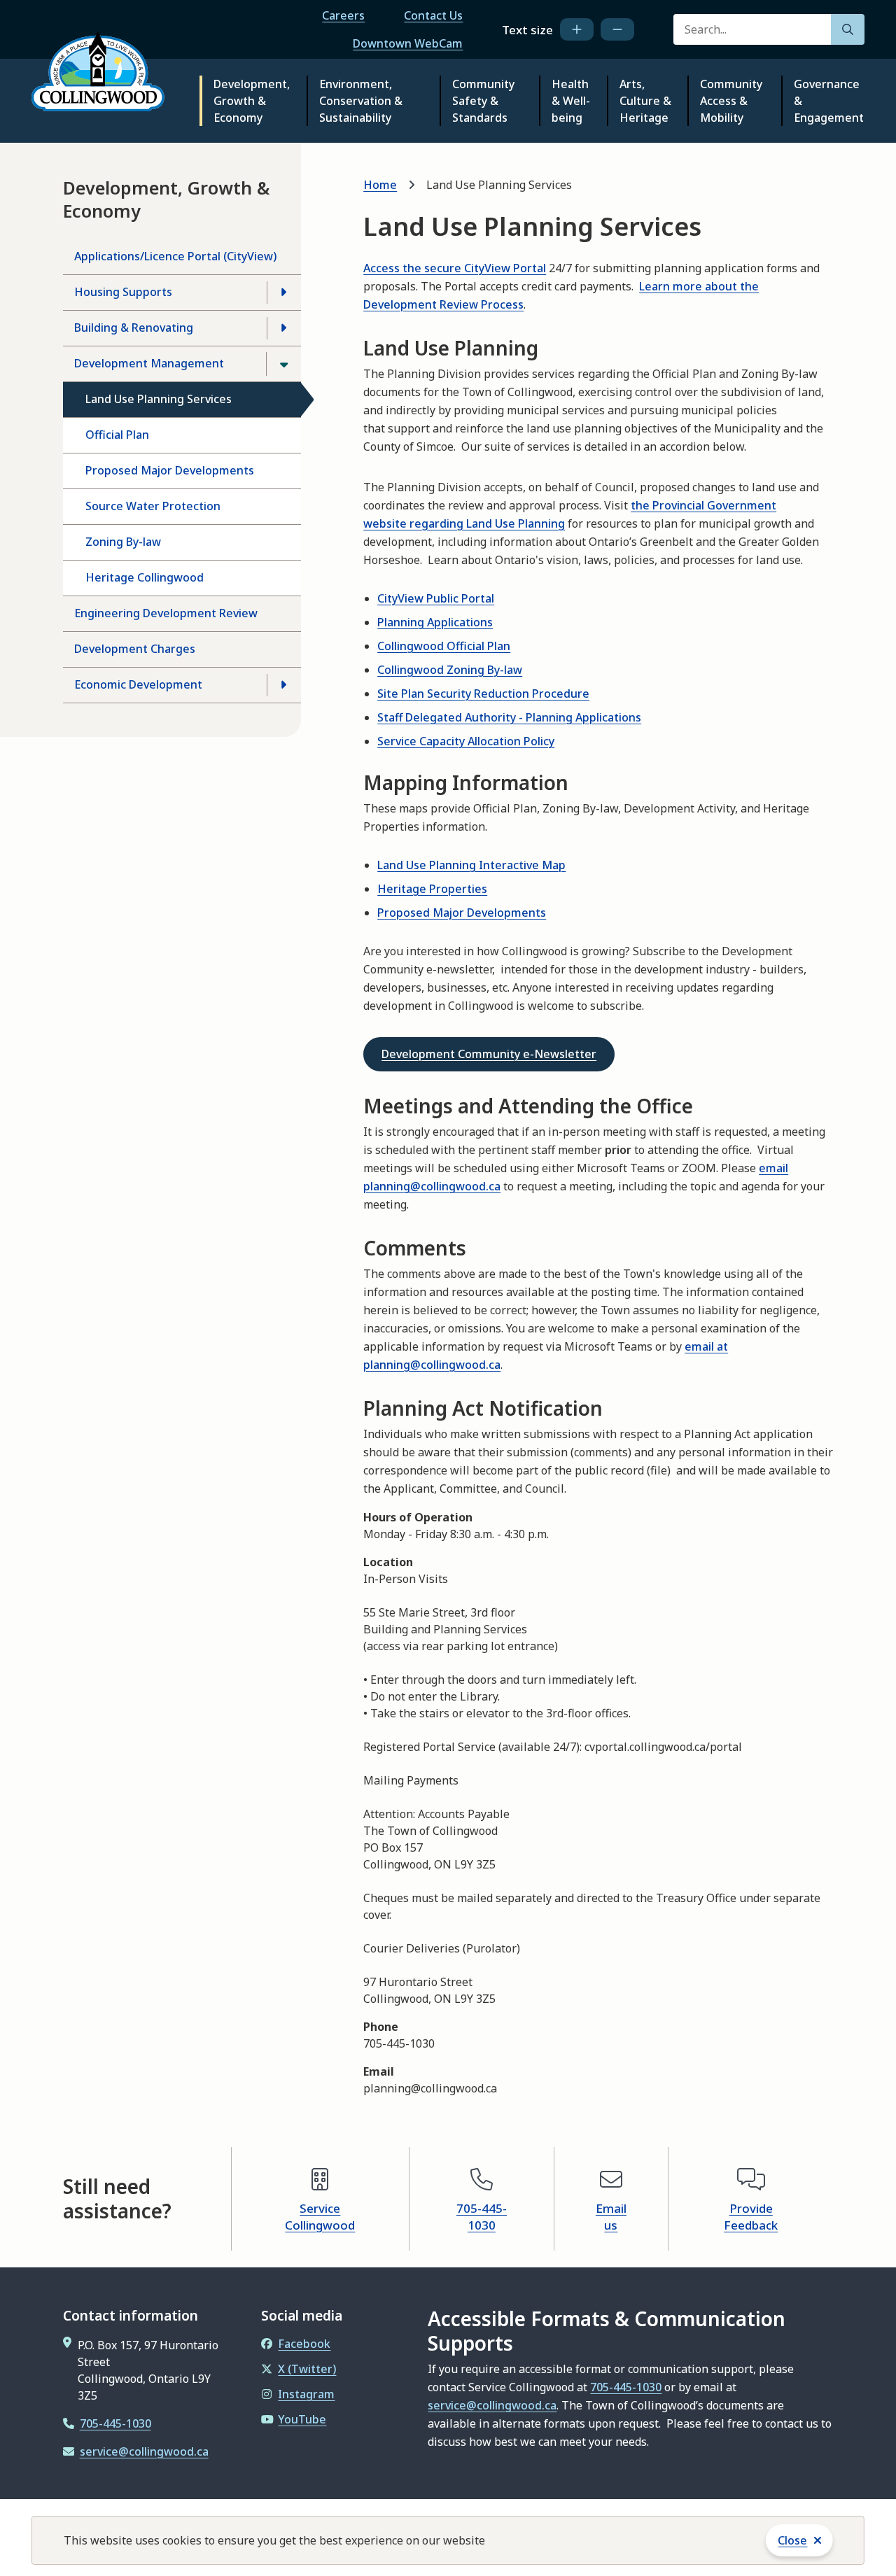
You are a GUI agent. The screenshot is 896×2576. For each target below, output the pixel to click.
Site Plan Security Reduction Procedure (483, 694)
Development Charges (135, 649)
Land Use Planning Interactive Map (471, 865)
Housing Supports (123, 292)
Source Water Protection (153, 506)
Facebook (304, 2344)
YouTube (302, 2419)
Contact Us (433, 15)
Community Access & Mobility (731, 101)
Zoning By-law (123, 542)
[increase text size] (577, 29)
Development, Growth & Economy (252, 101)
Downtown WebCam (408, 43)
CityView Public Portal (436, 598)
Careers (343, 15)
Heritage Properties (432, 889)
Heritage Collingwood (145, 577)
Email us (611, 2217)
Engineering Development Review (166, 613)
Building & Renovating (134, 328)
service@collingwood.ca (144, 2451)
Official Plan (117, 435)
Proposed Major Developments (170, 470)
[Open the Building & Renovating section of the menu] (283, 328)
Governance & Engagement (829, 101)
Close (792, 2540)
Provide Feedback (751, 2217)
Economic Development (138, 684)
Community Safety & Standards (483, 101)
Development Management (149, 363)
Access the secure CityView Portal (455, 268)
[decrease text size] (617, 29)
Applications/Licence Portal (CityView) (175, 256)
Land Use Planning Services (159, 399)
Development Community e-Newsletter (489, 1054)
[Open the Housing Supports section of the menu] (283, 293)
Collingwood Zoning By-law (450, 670)
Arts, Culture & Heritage (645, 101)
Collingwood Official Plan (444, 646)
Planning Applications (435, 622)
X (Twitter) (307, 2369)
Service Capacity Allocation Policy (466, 741)
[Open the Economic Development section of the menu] (283, 685)
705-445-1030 (482, 2217)
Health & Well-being (571, 101)
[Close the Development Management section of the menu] (283, 364)
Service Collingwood (320, 2217)
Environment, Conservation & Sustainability (361, 101)
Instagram (306, 2394)
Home (380, 185)
